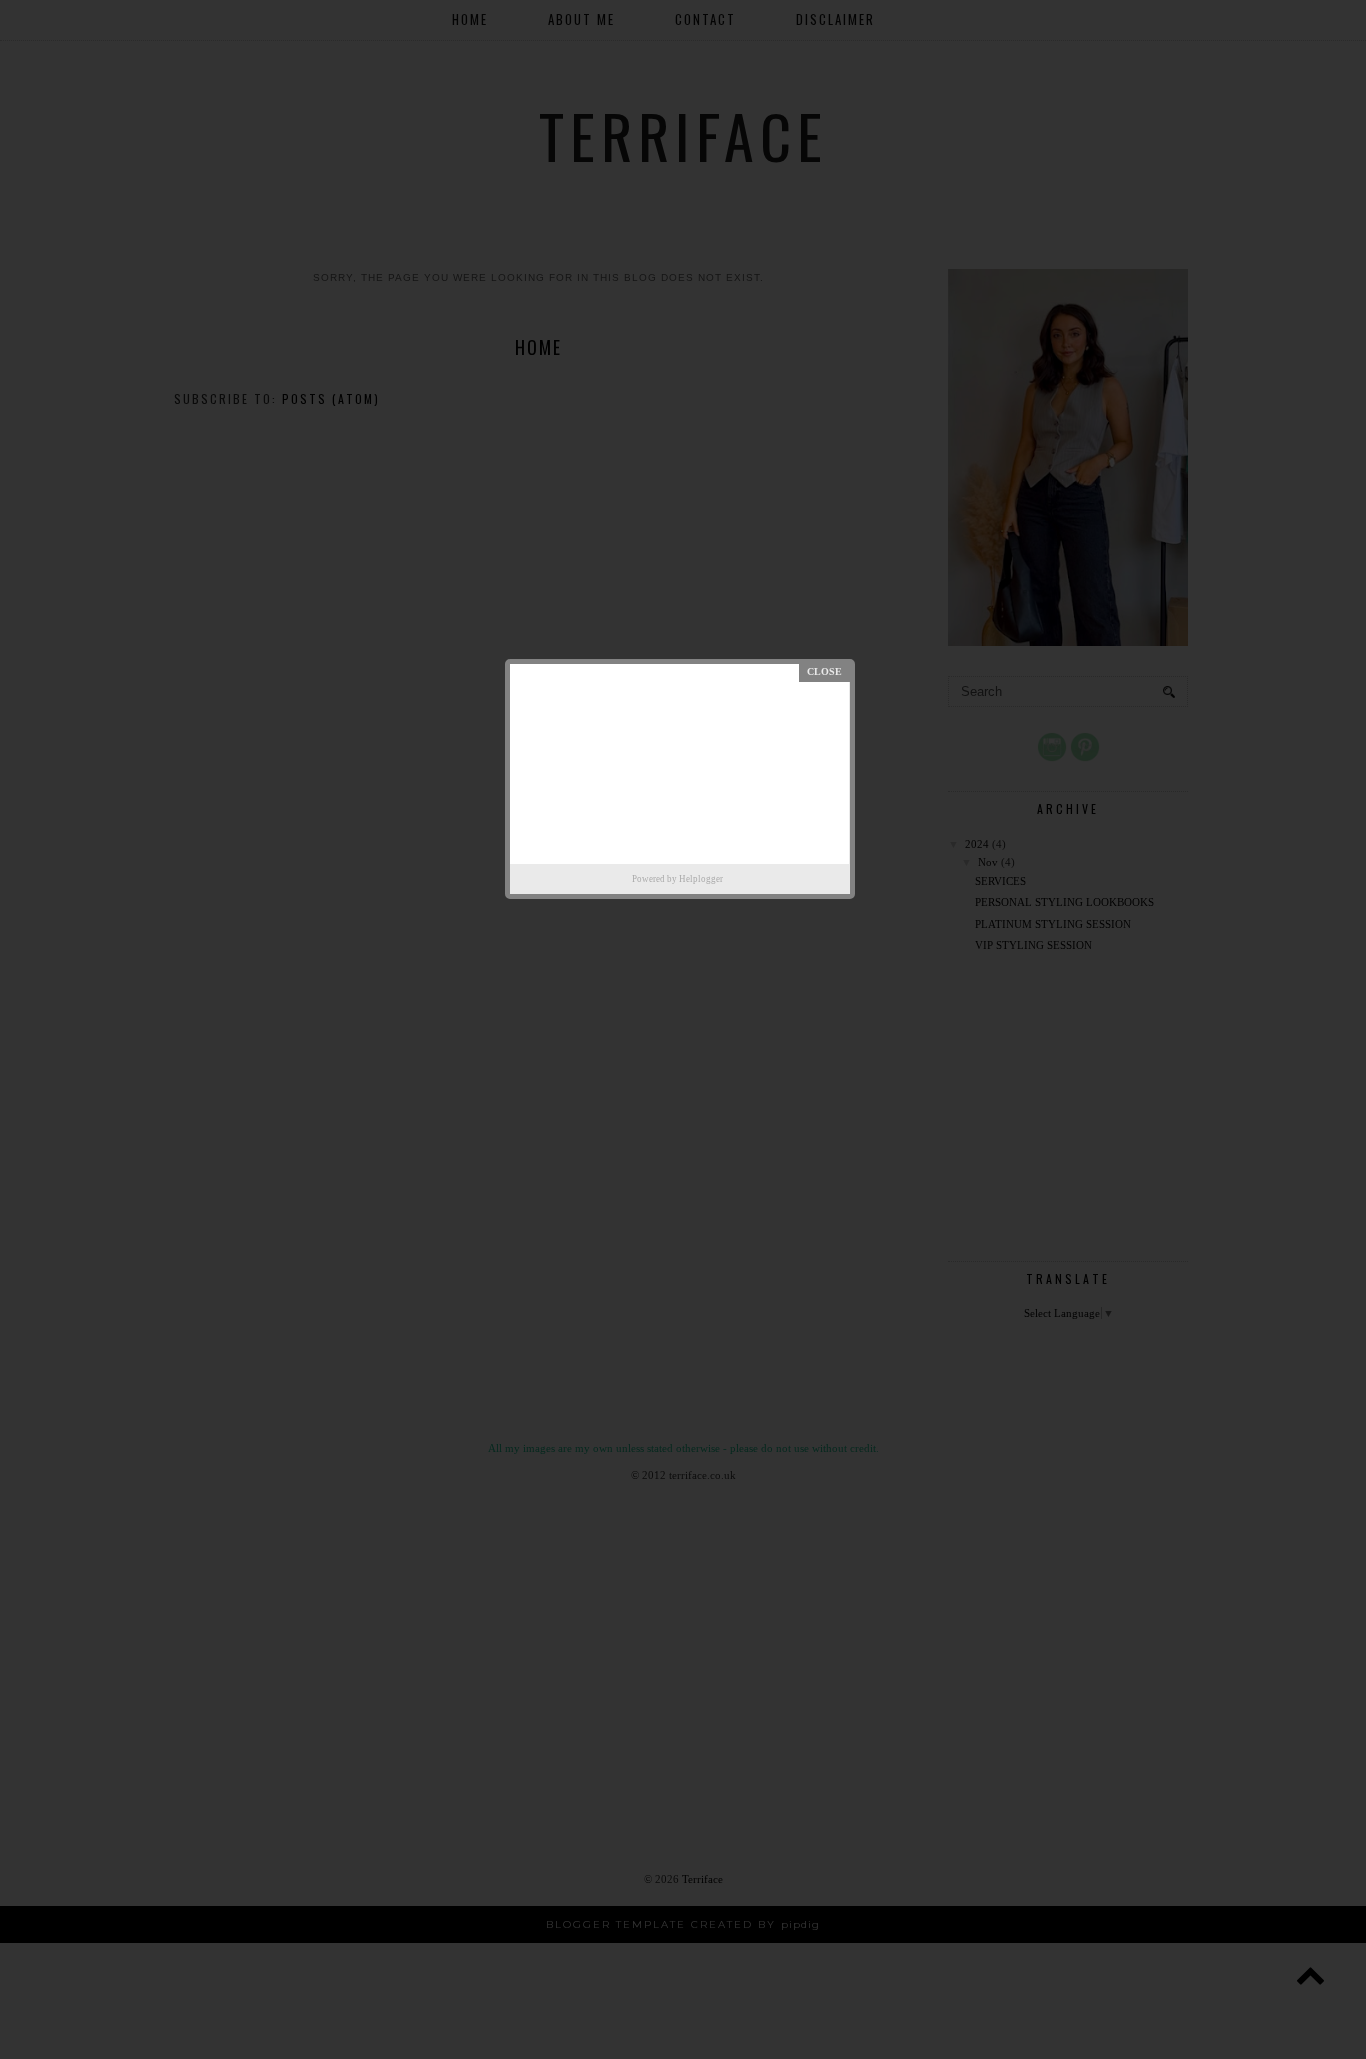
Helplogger (701, 879)
